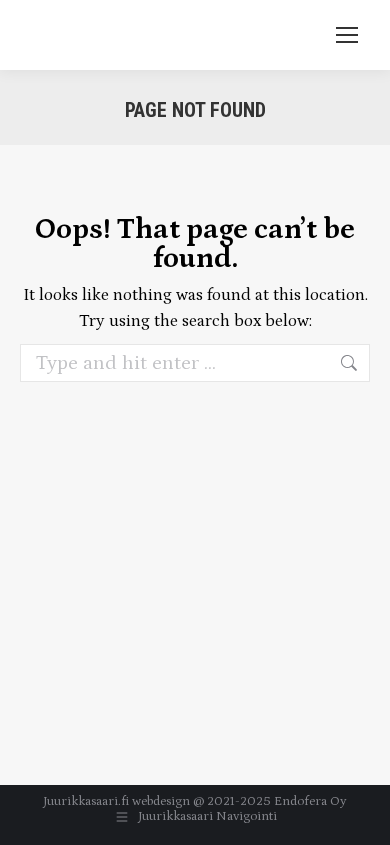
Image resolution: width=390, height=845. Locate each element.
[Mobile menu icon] (347, 35)
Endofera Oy (310, 801)
